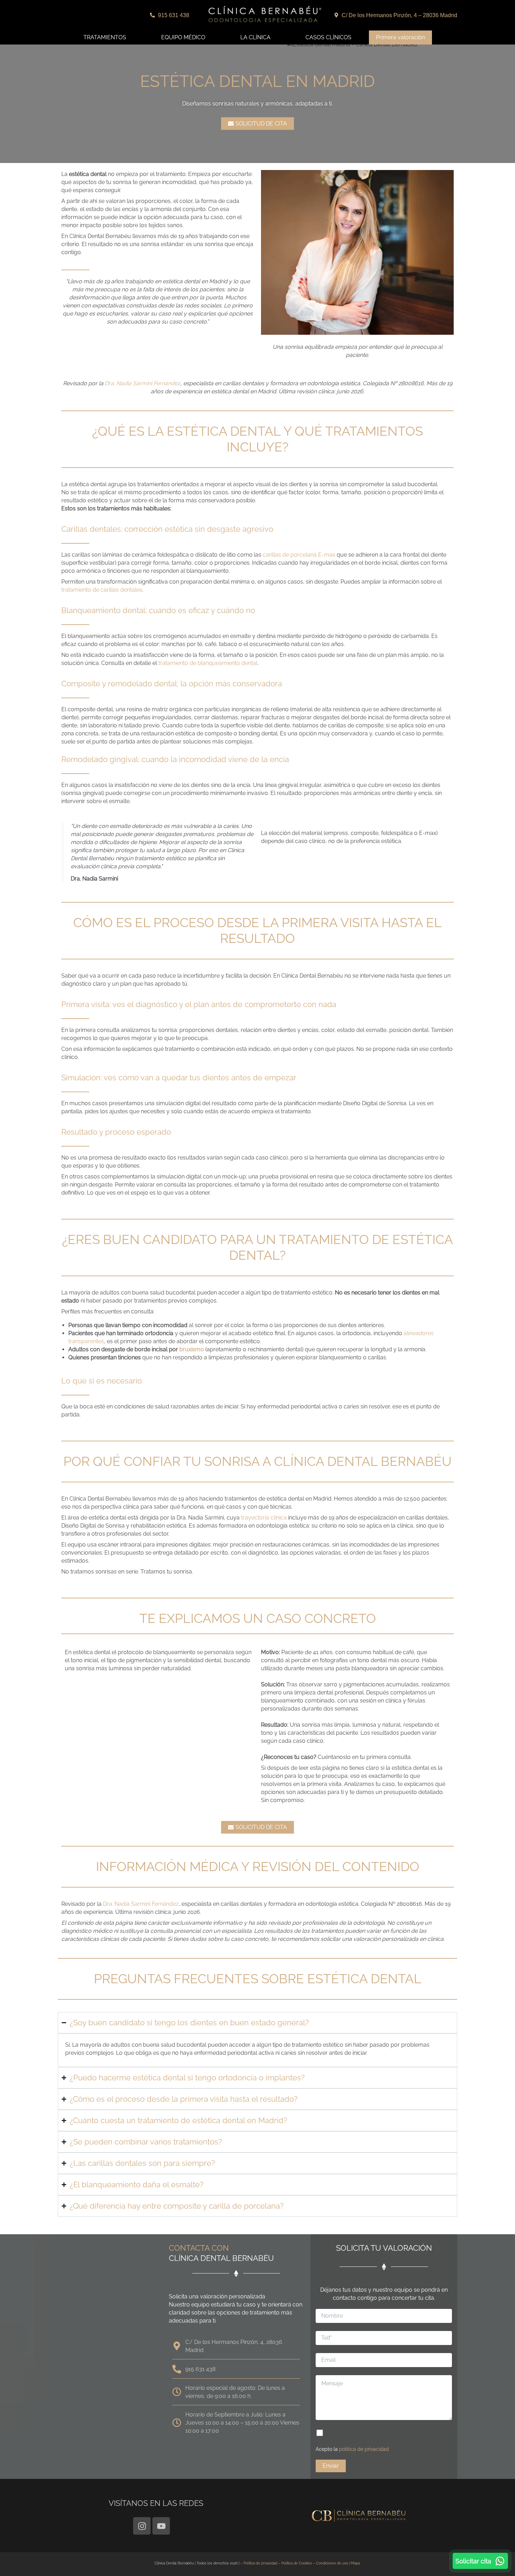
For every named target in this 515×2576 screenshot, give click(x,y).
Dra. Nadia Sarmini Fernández (143, 383)
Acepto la (352, 2449)
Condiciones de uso (332, 2563)
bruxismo (192, 1349)
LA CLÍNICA (255, 37)
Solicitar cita (473, 2561)
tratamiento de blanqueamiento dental (208, 663)
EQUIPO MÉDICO (183, 37)
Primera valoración (400, 37)
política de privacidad (364, 2449)
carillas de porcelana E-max (299, 555)
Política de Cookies (297, 2563)
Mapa (355, 2563)
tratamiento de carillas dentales (102, 590)
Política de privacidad (260, 2563)
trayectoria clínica (264, 1518)
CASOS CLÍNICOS (328, 37)
